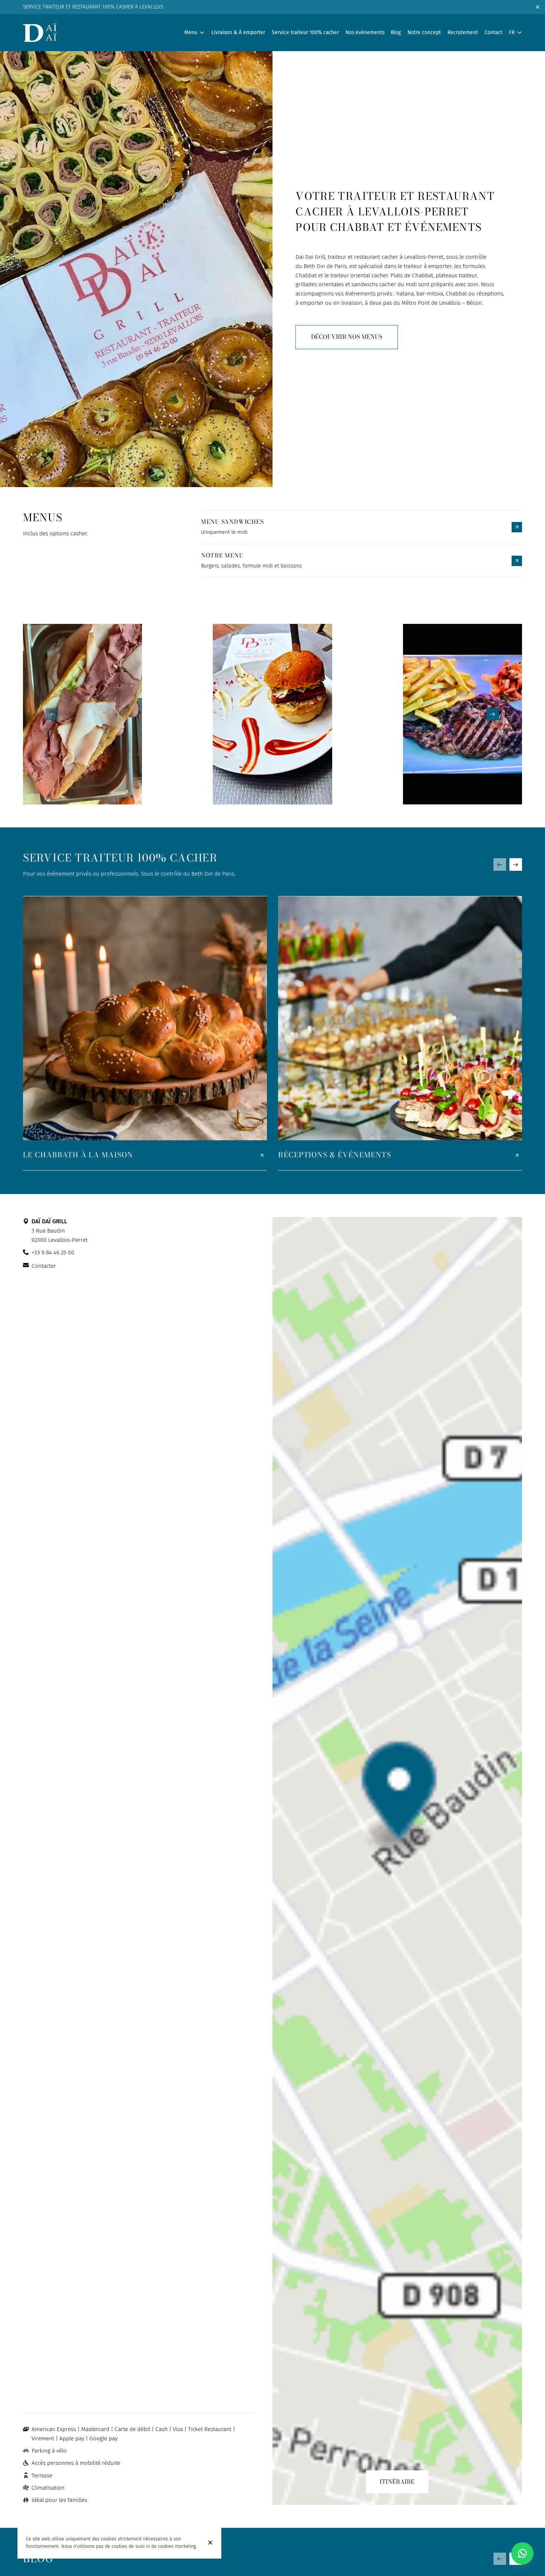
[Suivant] (493, 714)
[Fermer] (210, 2543)
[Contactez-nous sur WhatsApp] (522, 2553)
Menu (191, 32)
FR (512, 32)
